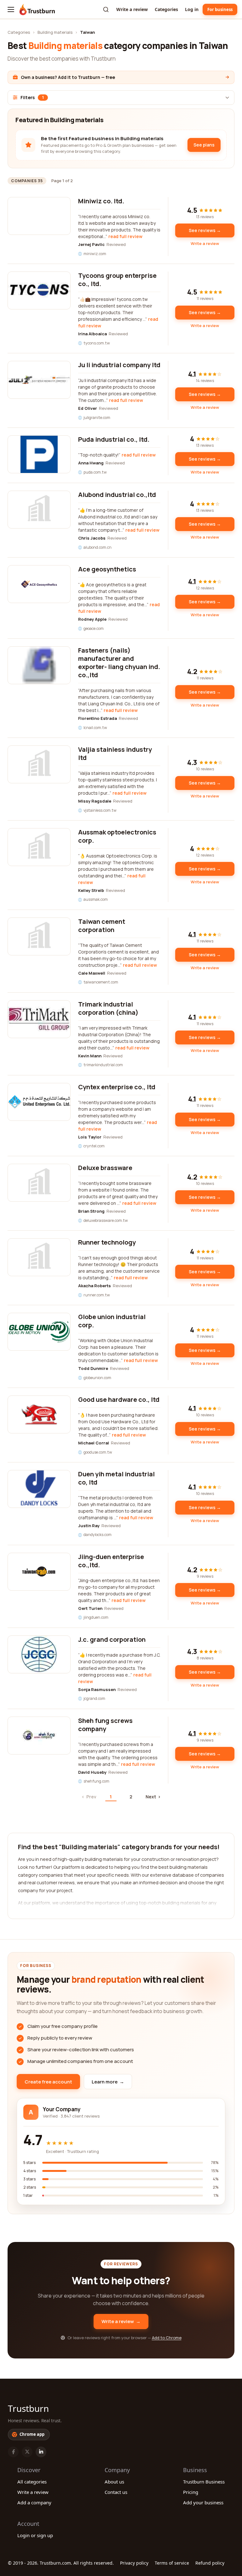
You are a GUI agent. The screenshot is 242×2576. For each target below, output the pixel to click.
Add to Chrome (167, 2338)
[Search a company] (106, 9)
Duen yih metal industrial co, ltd (116, 1478)
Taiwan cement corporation (102, 926)
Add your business (203, 2502)
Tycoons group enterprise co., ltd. (117, 280)
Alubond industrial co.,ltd (117, 495)
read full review (125, 236)
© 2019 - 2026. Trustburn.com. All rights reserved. (61, 2563)
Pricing (191, 2492)
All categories (32, 2482)
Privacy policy (134, 2563)
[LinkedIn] (41, 2452)
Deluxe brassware (105, 1168)
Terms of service (172, 2563)
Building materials (55, 32)
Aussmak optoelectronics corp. (117, 836)
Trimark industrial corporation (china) (108, 1008)
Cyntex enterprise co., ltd (117, 1087)
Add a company (34, 2502)
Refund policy (210, 2563)
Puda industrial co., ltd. (114, 439)
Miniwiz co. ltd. (101, 201)
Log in (192, 9)
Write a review (132, 9)
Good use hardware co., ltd (119, 1399)
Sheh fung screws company (105, 1725)
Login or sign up (35, 2535)
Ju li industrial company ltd (119, 365)
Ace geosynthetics (107, 569)
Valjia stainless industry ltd (115, 753)
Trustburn (28, 2408)
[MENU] (11, 9)
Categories (166, 9)
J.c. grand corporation (112, 1639)
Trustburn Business (204, 2482)
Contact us (116, 2492)
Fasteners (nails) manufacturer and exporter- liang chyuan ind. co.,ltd (119, 663)
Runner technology (107, 1242)
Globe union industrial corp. (112, 1321)
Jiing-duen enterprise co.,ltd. (111, 1561)
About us (114, 2482)
